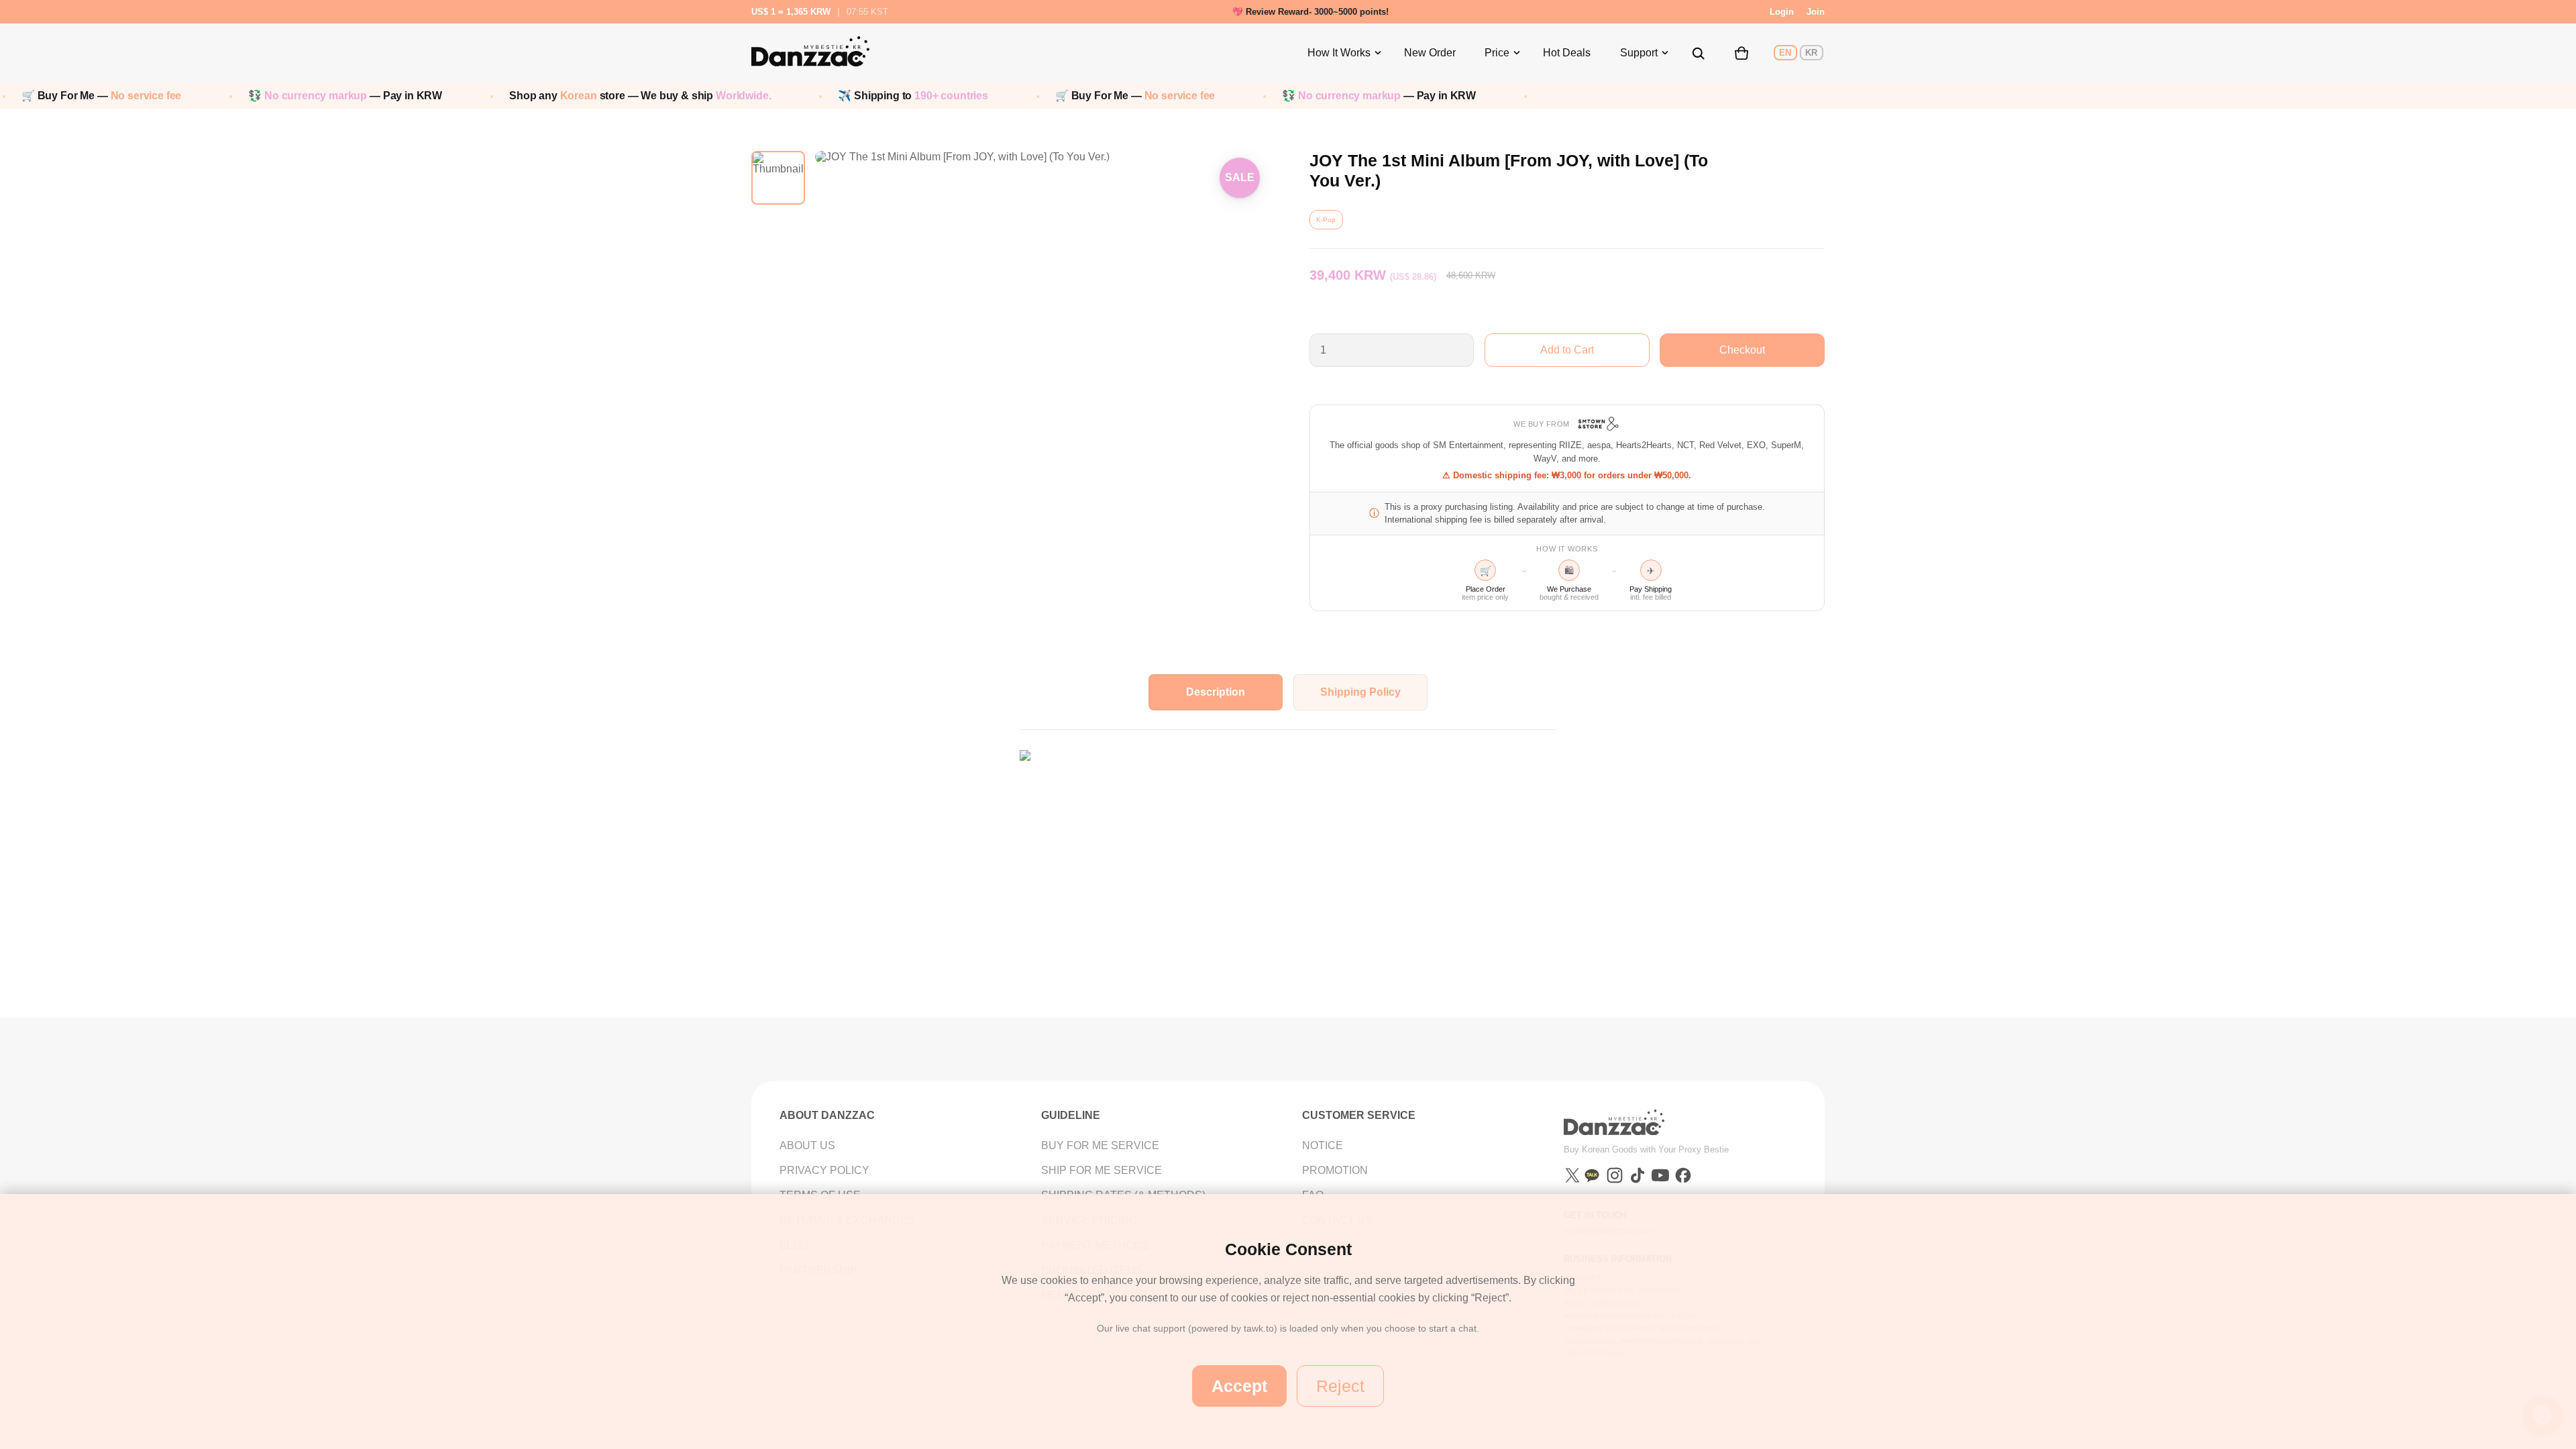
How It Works (1339, 53)
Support (1639, 53)
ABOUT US (807, 1145)
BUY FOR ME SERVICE (1100, 1145)
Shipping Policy (1360, 692)
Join (1816, 12)
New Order (1430, 53)
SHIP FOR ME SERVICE (1102, 1170)
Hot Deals (1567, 53)
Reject (1340, 1386)
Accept (1239, 1386)
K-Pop (1326, 220)
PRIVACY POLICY (824, 1170)
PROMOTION (1335, 1170)
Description (1216, 692)
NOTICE (1323, 1145)
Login (1782, 12)
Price (1497, 53)
